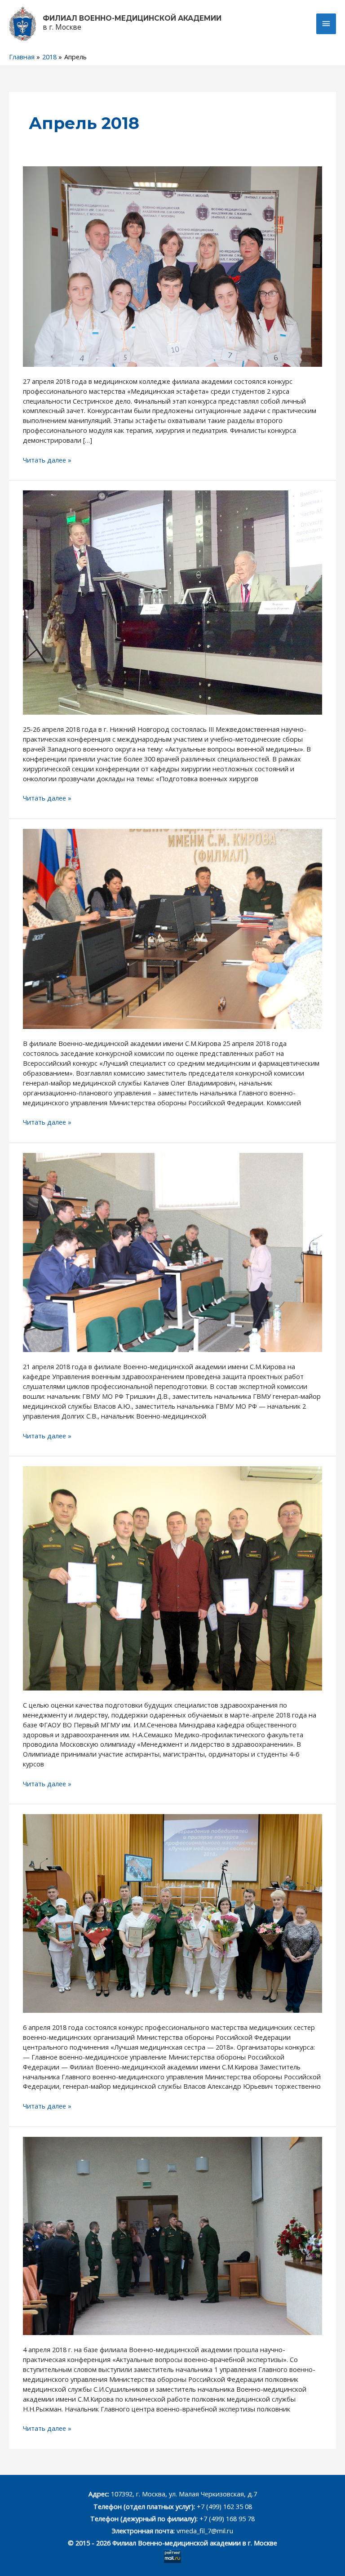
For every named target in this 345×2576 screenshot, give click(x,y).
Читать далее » (47, 460)
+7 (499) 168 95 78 (227, 2518)
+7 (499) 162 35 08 (223, 2506)
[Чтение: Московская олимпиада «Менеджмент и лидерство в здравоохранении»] (172, 1577)
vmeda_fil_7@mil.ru (205, 2531)
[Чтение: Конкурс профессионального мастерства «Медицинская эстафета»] (172, 266)
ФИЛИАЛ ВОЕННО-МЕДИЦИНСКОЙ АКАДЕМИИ (132, 18)
